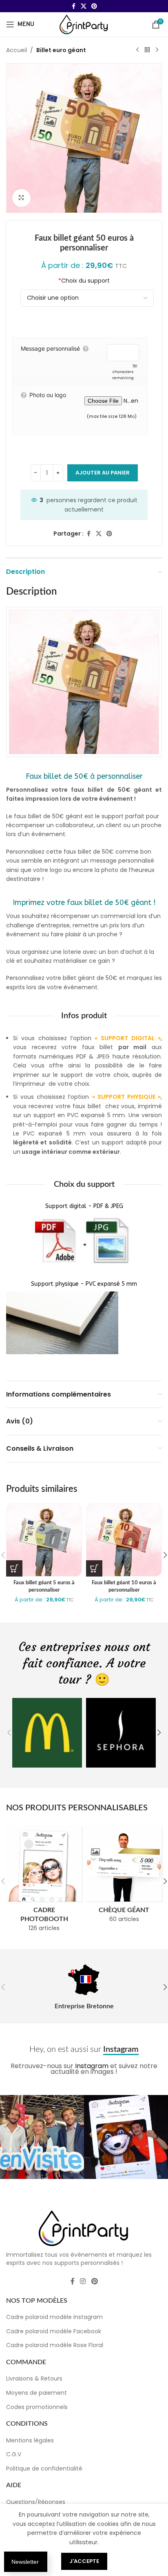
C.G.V (14, 2454)
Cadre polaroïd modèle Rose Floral (55, 2345)
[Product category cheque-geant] (124, 1877)
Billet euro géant (61, 50)
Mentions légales (30, 2440)
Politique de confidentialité (44, 2468)
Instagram (92, 2066)
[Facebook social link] (73, 6)
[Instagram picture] (42, 2137)
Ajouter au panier (103, 473)
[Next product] (157, 50)
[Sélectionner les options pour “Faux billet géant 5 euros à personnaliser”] (14, 1568)
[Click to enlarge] (21, 198)
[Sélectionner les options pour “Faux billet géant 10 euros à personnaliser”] (94, 1568)
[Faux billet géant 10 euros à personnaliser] (124, 1540)
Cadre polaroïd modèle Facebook (54, 2331)
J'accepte (84, 2561)
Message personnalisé (50, 348)
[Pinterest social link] (94, 6)
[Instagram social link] (83, 2281)
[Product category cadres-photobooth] (44, 1881)
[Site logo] (84, 24)
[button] (9, 1733)
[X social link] (84, 6)
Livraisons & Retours (34, 2378)
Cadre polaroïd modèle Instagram (54, 2317)
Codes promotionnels (37, 2407)
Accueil (17, 50)
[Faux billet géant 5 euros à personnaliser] (44, 1540)
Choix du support (84, 281)
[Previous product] (137, 50)
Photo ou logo (48, 395)
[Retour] (147, 50)
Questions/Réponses (36, 2501)
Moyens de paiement (36, 2393)
